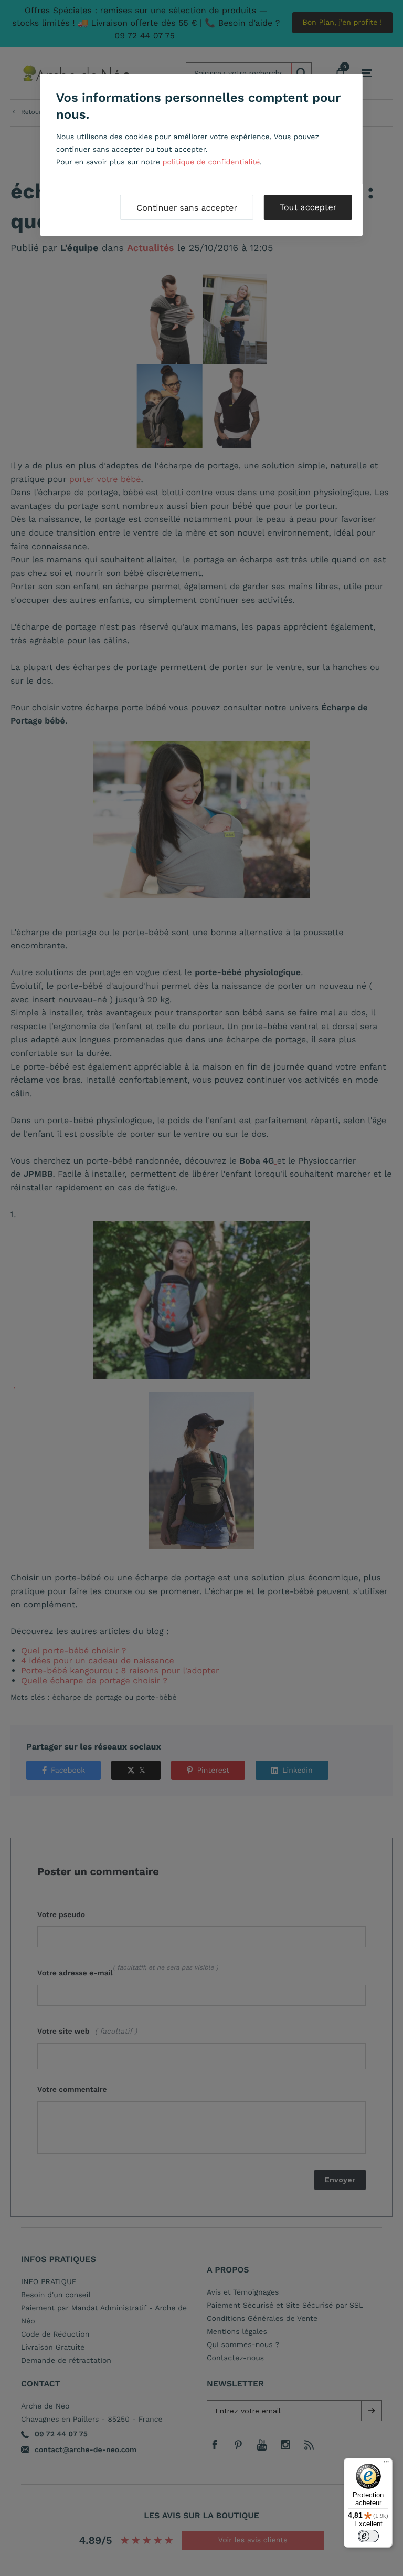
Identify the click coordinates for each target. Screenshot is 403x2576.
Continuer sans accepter (187, 208)
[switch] (368, 2536)
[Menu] (386, 2464)
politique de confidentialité (211, 162)
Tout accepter (308, 207)
